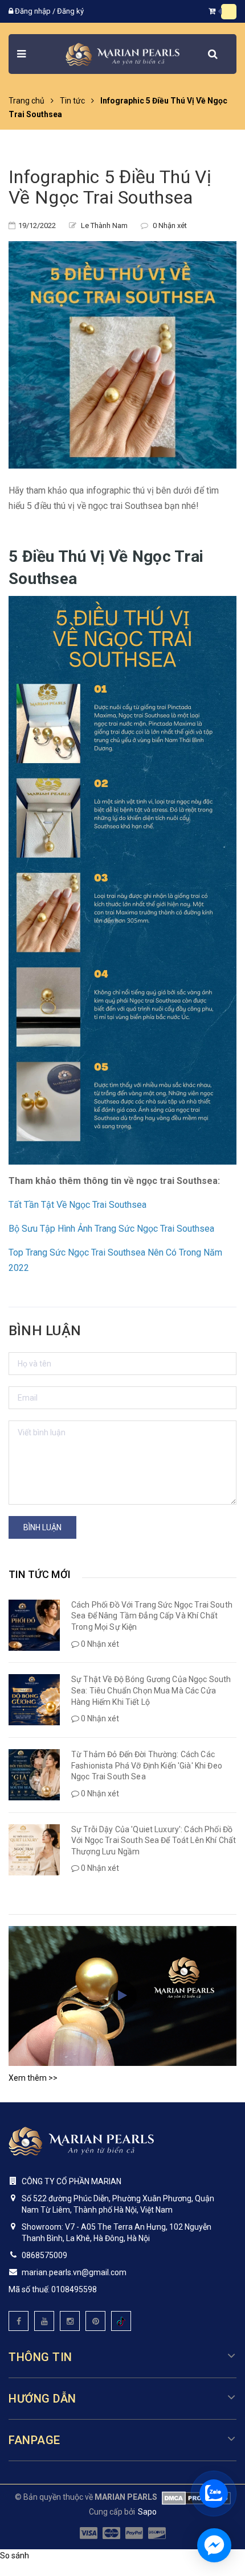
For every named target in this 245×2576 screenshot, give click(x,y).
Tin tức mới (40, 1574)
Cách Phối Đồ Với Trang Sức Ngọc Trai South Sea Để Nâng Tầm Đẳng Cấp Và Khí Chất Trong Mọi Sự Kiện (152, 1616)
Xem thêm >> (33, 2078)
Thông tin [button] (40, 2357)
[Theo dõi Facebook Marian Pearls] (19, 2321)
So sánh (15, 2556)
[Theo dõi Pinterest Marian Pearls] (95, 2321)
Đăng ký (70, 11)
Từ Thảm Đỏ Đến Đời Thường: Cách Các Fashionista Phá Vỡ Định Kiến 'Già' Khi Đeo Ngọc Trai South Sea (147, 1765)
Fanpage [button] (34, 2440)
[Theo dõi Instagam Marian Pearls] (70, 2321)
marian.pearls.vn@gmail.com (74, 2272)
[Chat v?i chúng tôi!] (214, 2545)
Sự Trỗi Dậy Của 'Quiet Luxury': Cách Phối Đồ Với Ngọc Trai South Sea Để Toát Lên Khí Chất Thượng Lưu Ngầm (154, 1840)
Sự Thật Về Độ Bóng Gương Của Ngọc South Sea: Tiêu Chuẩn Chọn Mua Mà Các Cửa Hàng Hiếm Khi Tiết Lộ (151, 1690)
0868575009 (44, 2255)
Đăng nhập (33, 11)
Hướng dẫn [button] (42, 2399)
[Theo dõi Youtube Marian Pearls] (44, 2321)
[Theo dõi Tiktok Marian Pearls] (121, 2321)
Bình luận (42, 1527)
